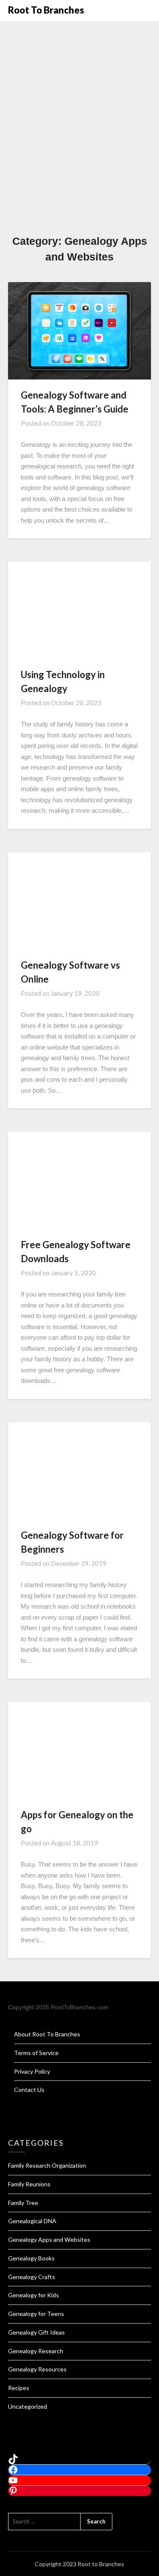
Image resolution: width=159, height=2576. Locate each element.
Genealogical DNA (32, 2221)
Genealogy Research (36, 2351)
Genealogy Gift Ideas (36, 2332)
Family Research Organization (47, 2165)
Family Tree (23, 2203)
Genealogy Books (31, 2258)
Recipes (19, 2388)
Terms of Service (36, 2053)
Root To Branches (46, 10)
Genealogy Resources (37, 2369)
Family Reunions (29, 2184)
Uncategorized (28, 2406)
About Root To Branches (47, 2034)
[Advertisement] (79, 150)
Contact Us (29, 2090)
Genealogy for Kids (33, 2295)
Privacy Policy (32, 2071)
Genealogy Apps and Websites (49, 2239)
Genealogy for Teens (36, 2314)
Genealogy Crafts (32, 2277)
